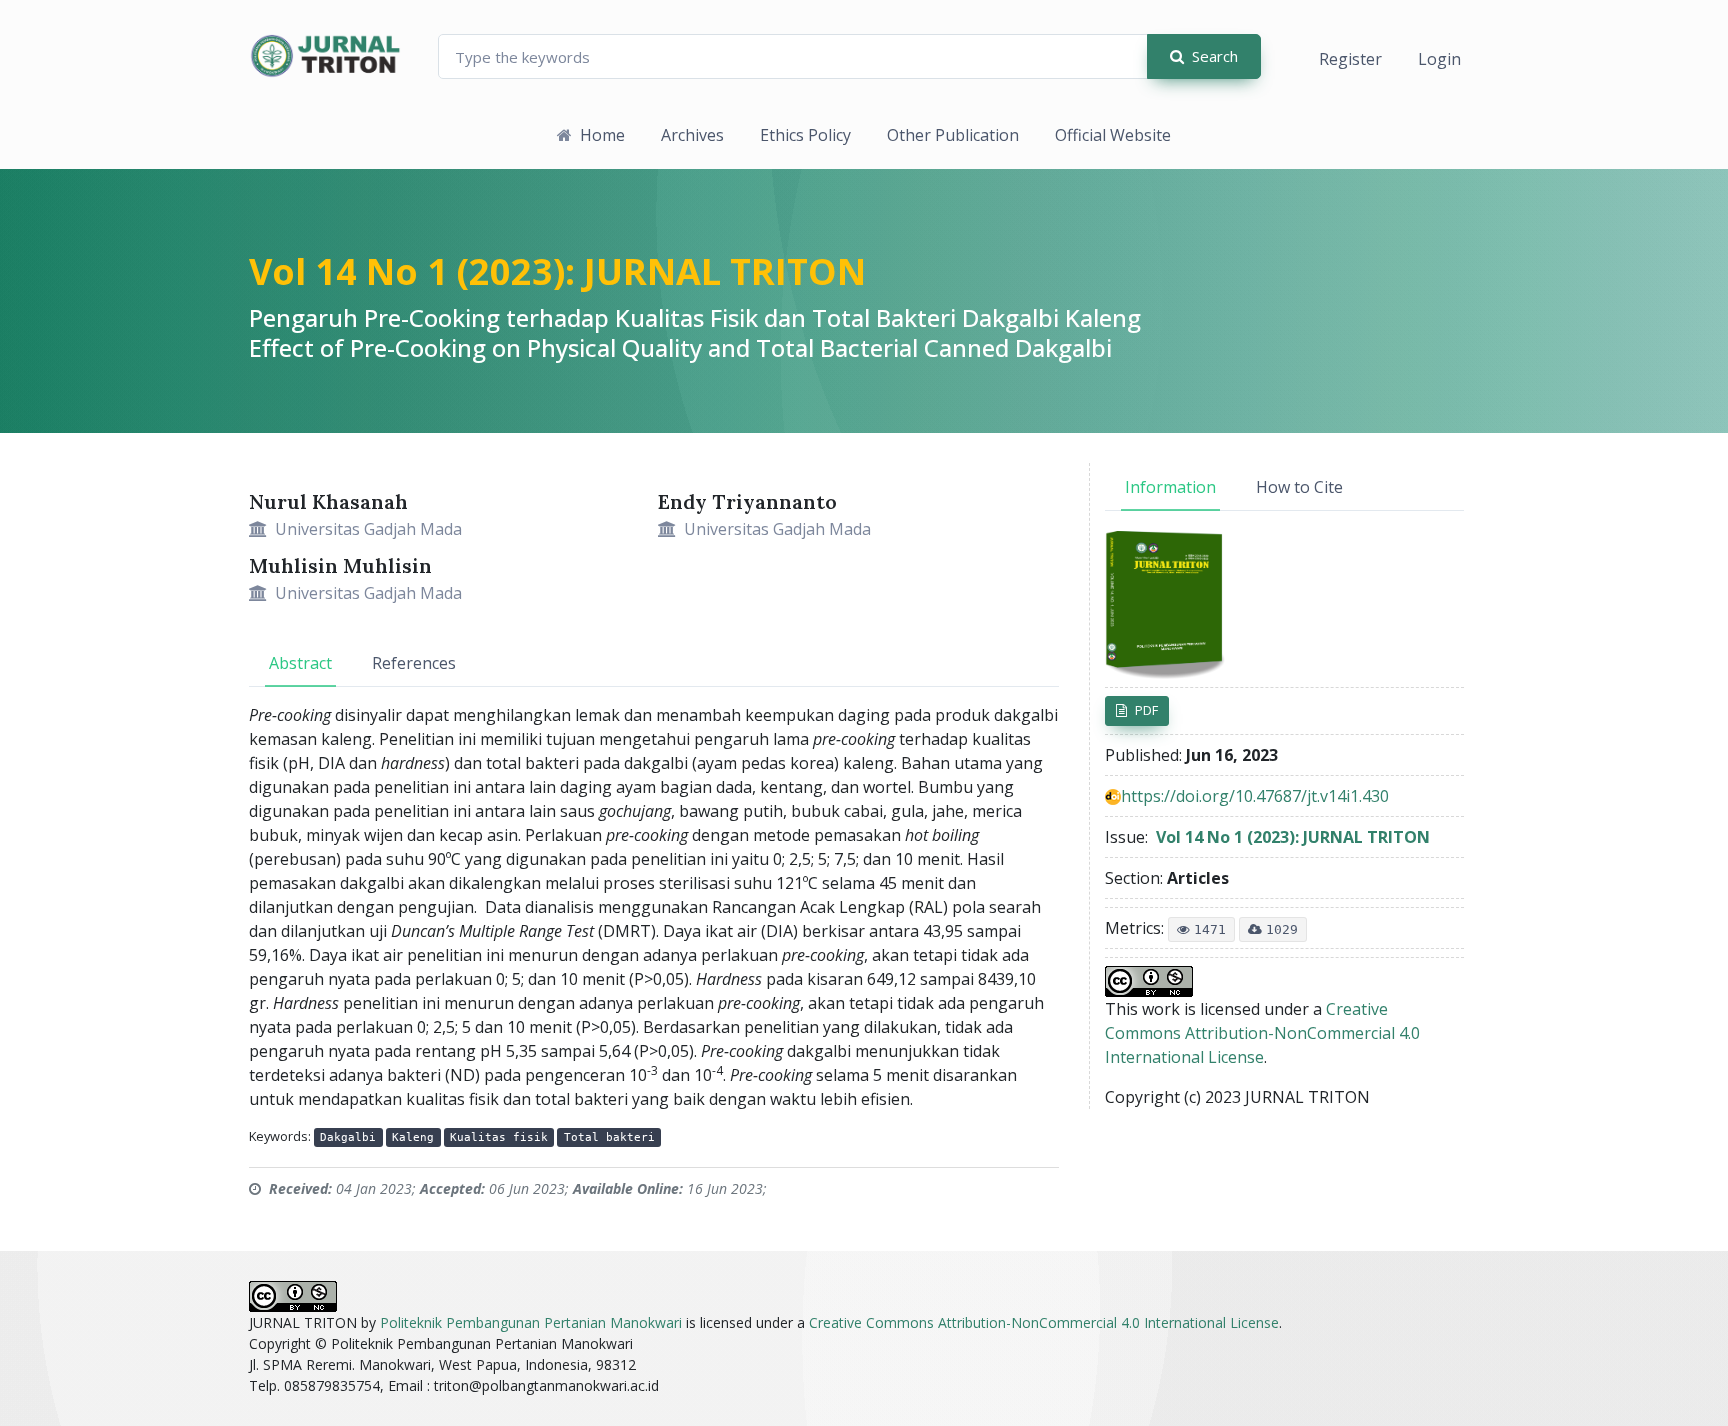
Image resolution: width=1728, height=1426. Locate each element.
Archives (692, 135)
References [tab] (414, 663)
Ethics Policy (805, 135)
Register (1350, 59)
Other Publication (953, 135)
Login (1439, 59)
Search (1215, 56)
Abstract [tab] (300, 663)
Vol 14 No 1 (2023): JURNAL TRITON (557, 271)
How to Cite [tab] (1299, 487)
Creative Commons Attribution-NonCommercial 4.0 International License (1262, 1033)
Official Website (1113, 135)
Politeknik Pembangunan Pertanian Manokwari (531, 1322)
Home (602, 135)
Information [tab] (1170, 487)
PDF (1146, 710)
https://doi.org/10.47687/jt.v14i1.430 (1255, 796)
